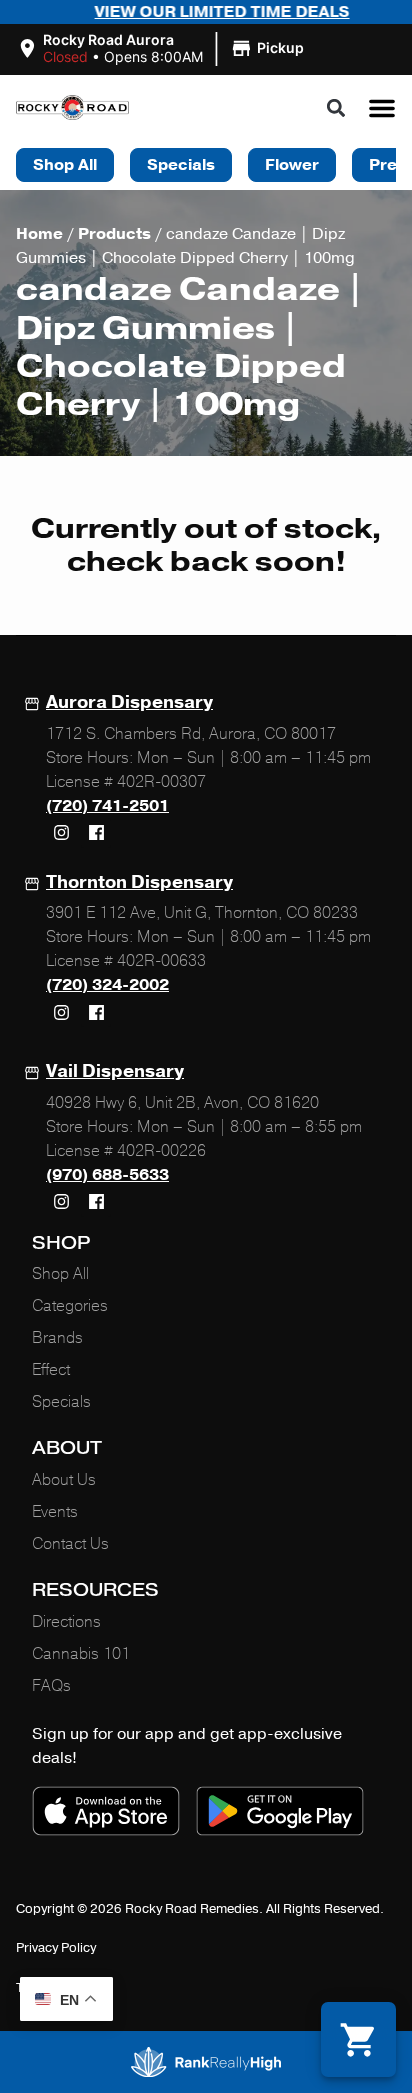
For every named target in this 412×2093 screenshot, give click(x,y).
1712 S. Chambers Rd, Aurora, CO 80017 (191, 734)
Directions (66, 1622)
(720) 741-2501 (107, 806)
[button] (163, 49)
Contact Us (70, 1544)
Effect (51, 1370)
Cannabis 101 (81, 1654)
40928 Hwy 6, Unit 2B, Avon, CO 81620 (182, 1103)
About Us (64, 1480)
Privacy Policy (56, 1948)
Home (39, 234)
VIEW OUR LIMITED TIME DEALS (199, 12)
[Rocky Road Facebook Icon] (96, 833)
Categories (70, 1306)
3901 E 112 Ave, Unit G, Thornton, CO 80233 (202, 913)
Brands (57, 1338)
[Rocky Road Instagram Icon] (61, 833)
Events (55, 1512)
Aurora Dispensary (129, 702)
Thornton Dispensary (139, 882)
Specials (61, 1402)
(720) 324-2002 (107, 985)
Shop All (60, 1274)
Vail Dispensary (115, 1071)
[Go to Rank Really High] (206, 2062)
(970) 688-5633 (107, 1175)
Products (114, 234)
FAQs (51, 1686)
